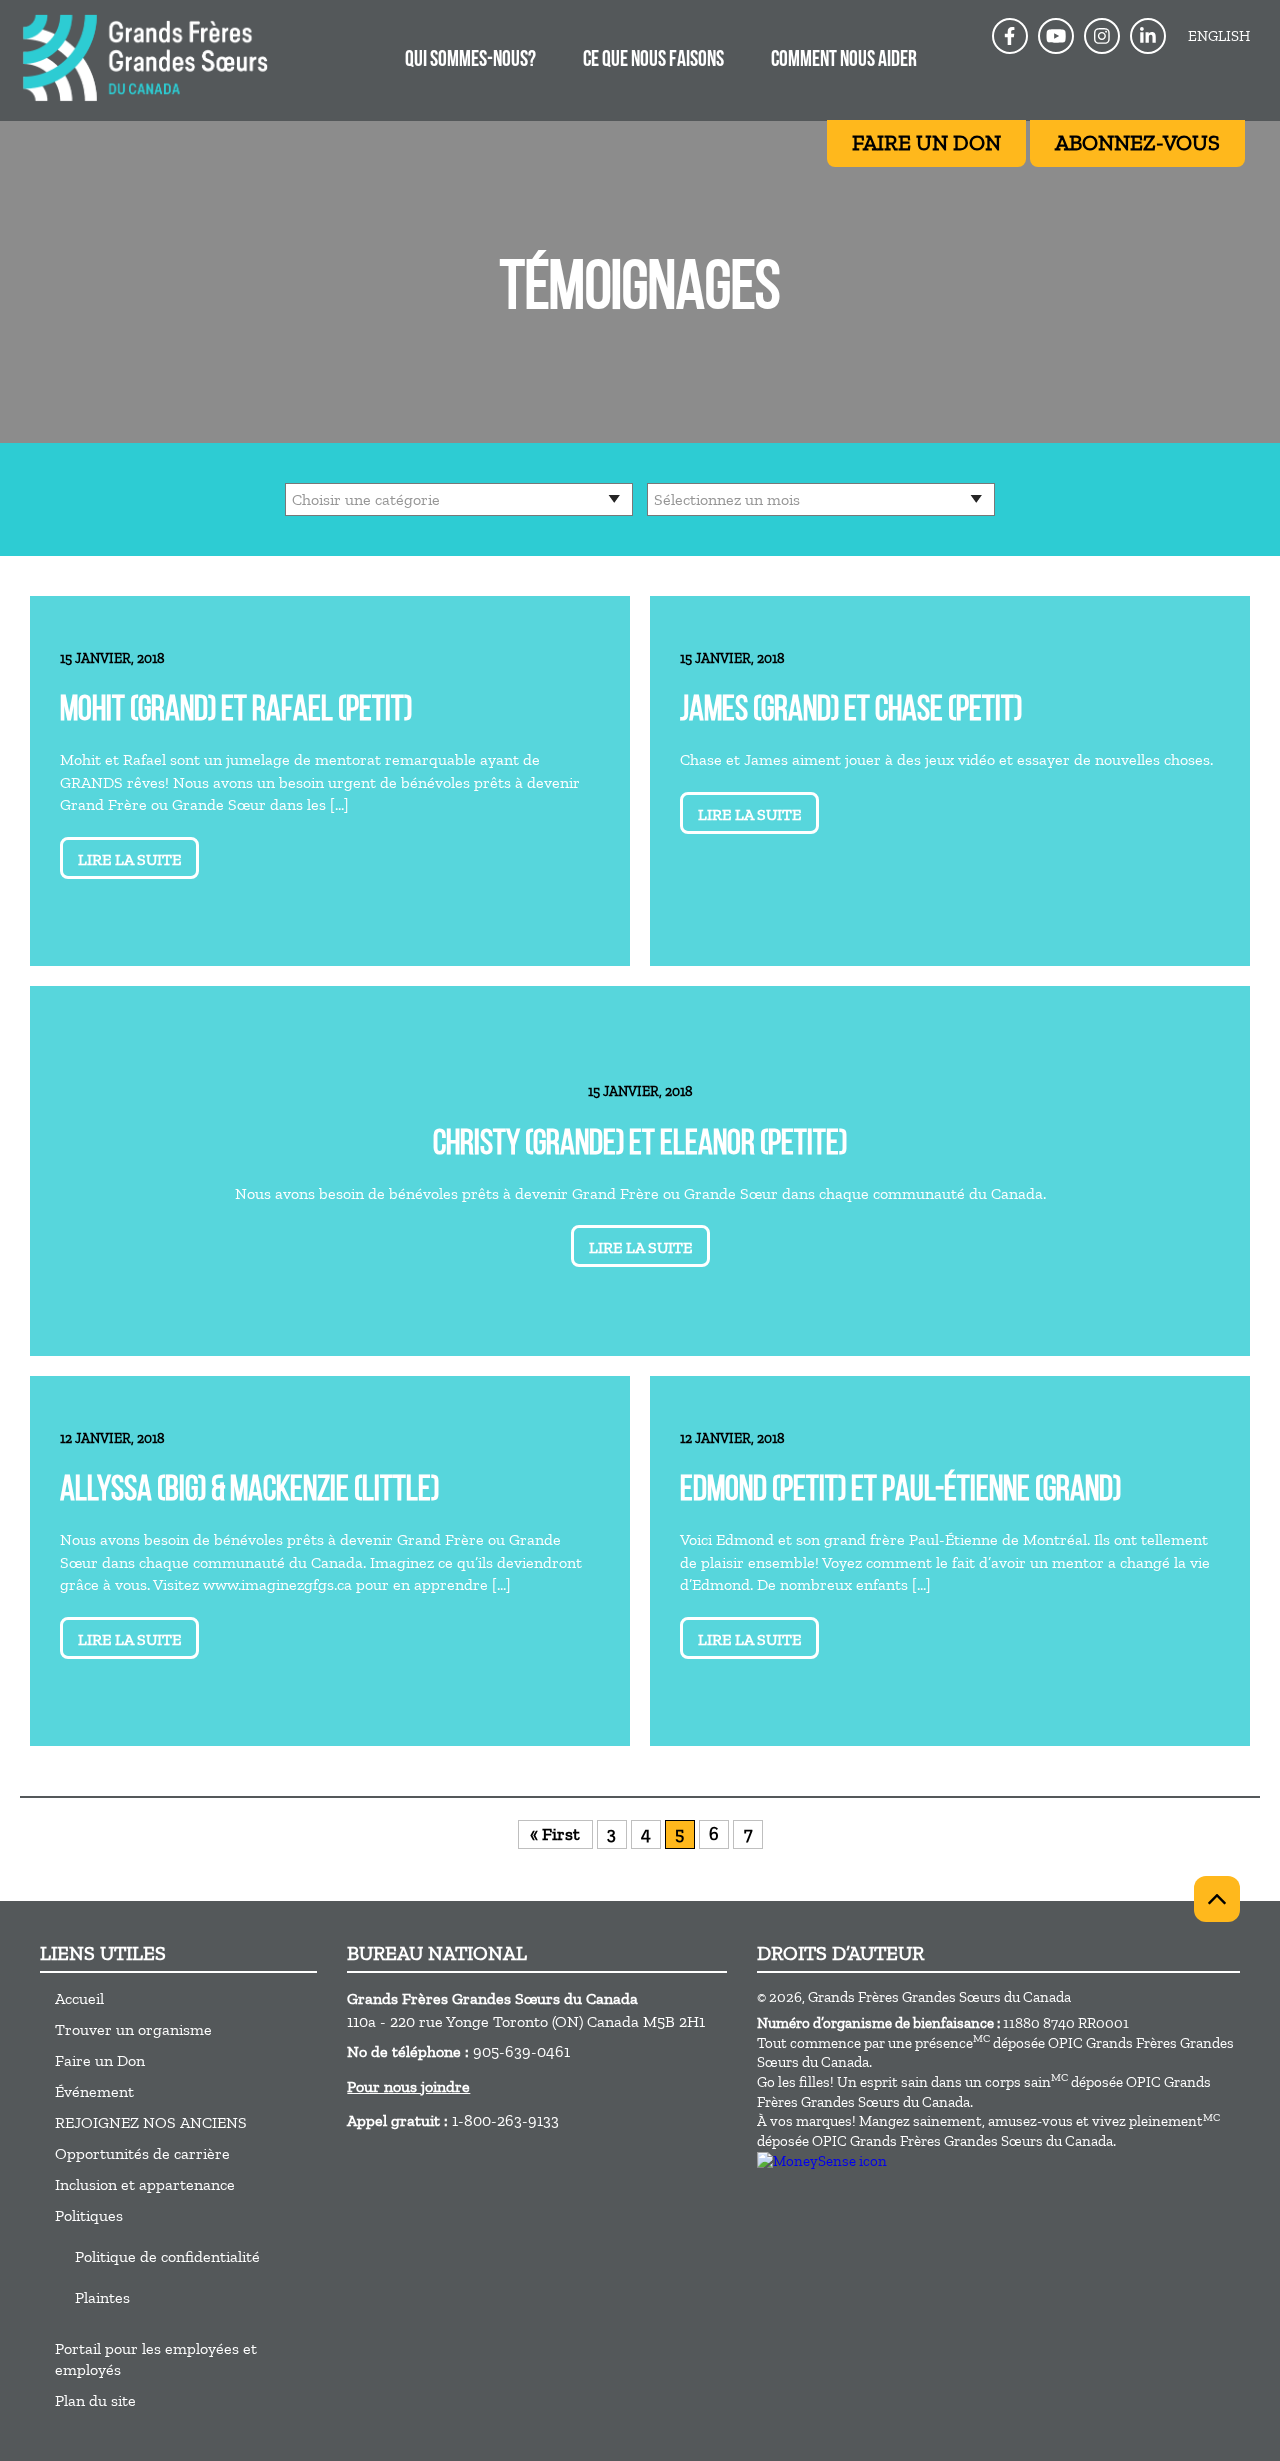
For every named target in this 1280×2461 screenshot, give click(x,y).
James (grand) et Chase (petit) (851, 711)
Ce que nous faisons (653, 60)
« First (555, 1834)
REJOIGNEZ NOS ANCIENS (151, 2122)
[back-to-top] (1217, 1899)
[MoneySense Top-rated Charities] (822, 2161)
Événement (94, 2091)
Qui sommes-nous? (470, 60)
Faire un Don (100, 2060)
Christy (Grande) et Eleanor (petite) (640, 1145)
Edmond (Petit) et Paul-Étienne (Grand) (900, 1491)
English (1219, 36)
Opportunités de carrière (142, 2153)
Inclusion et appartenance (145, 2184)
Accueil (79, 1998)
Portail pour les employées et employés (156, 2359)
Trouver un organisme (133, 2029)
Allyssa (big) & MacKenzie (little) (249, 1491)
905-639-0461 (521, 2051)
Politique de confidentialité (167, 2256)
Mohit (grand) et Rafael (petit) (236, 711)
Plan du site (95, 2400)
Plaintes (102, 2297)
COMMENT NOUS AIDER (844, 60)
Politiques (89, 2215)
